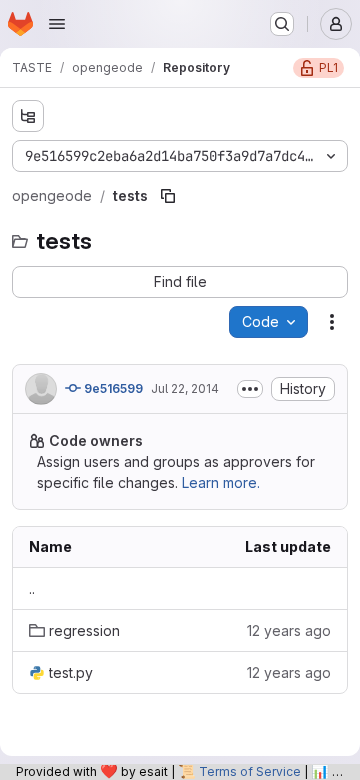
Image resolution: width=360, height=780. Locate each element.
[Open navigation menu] (57, 24)
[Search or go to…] (282, 24)
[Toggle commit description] (250, 389)
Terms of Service (250, 771)
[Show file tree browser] (28, 116)
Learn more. (221, 482)
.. (32, 588)
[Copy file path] (168, 196)
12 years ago (289, 630)
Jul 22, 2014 (185, 388)
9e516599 (112, 388)
